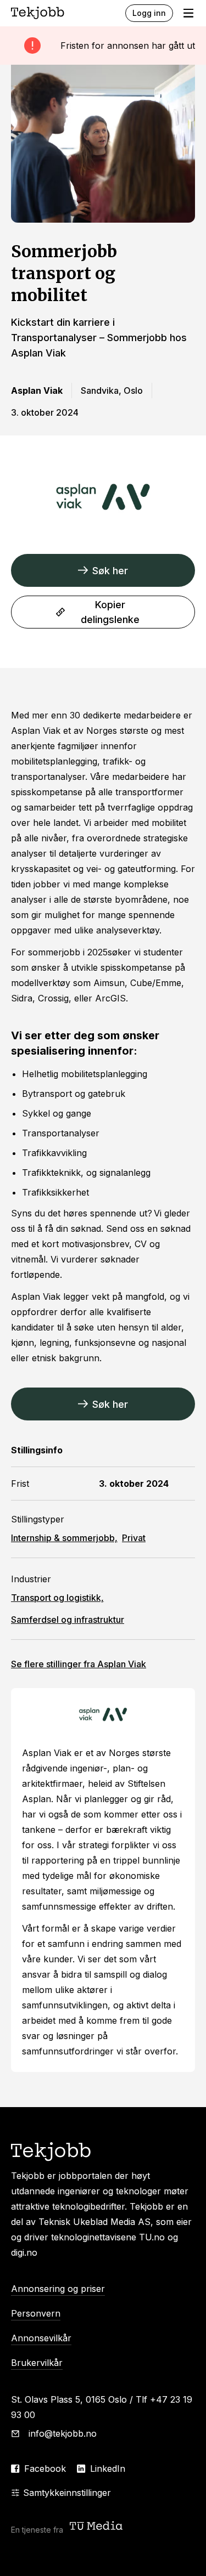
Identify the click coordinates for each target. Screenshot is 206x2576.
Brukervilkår (37, 2363)
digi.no (24, 2252)
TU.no (152, 2237)
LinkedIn (108, 2469)
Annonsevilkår (41, 2338)
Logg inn (149, 13)
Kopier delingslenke (110, 612)
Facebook (45, 2469)
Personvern (36, 2313)
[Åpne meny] (188, 13)
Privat (134, 1538)
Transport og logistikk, (57, 1598)
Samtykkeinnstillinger (67, 2493)
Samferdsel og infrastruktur (68, 1620)
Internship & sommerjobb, (64, 1538)
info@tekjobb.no (63, 2433)
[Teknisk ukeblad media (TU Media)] (97, 2527)
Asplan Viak (79, 1664)
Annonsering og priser (58, 2289)
